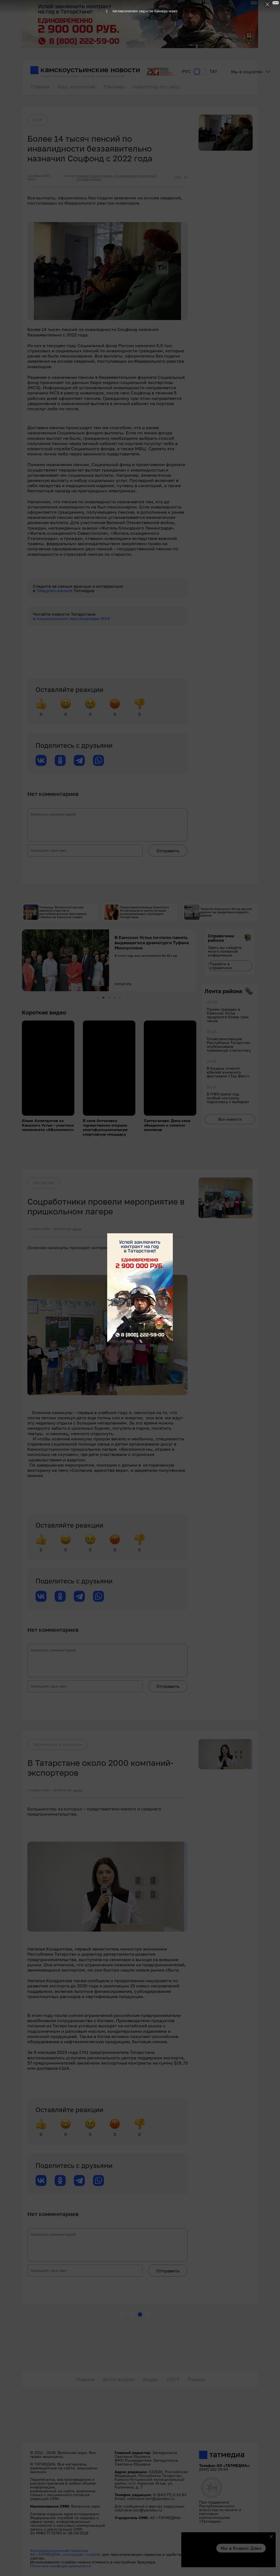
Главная (40, 87)
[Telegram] (79, 760)
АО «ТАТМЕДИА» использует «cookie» (66, 2554)
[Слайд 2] (103, 998)
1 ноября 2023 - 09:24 (40, 178)
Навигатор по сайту (156, 87)
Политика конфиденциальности (61, 2566)
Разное (196, 2379)
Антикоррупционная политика (59, 2550)
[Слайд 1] (98, 998)
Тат (213, 72)
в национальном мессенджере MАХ (72, 618)
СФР (38, 120)
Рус (186, 72)
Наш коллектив (76, 87)
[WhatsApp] (98, 760)
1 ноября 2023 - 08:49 (44, 1790)
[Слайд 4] (114, 998)
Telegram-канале (55, 591)
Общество (44, 1183)
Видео (151, 2379)
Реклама (114, 87)
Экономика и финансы (57, 1744)
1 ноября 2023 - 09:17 (44, 1229)
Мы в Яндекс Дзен (241, 2548)
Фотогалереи (119, 2379)
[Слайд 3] (109, 998)
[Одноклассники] (60, 760)
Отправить (168, 851)
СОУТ (173, 2379)
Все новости (230, 1119)
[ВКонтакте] (41, 760)
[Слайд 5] (120, 998)
